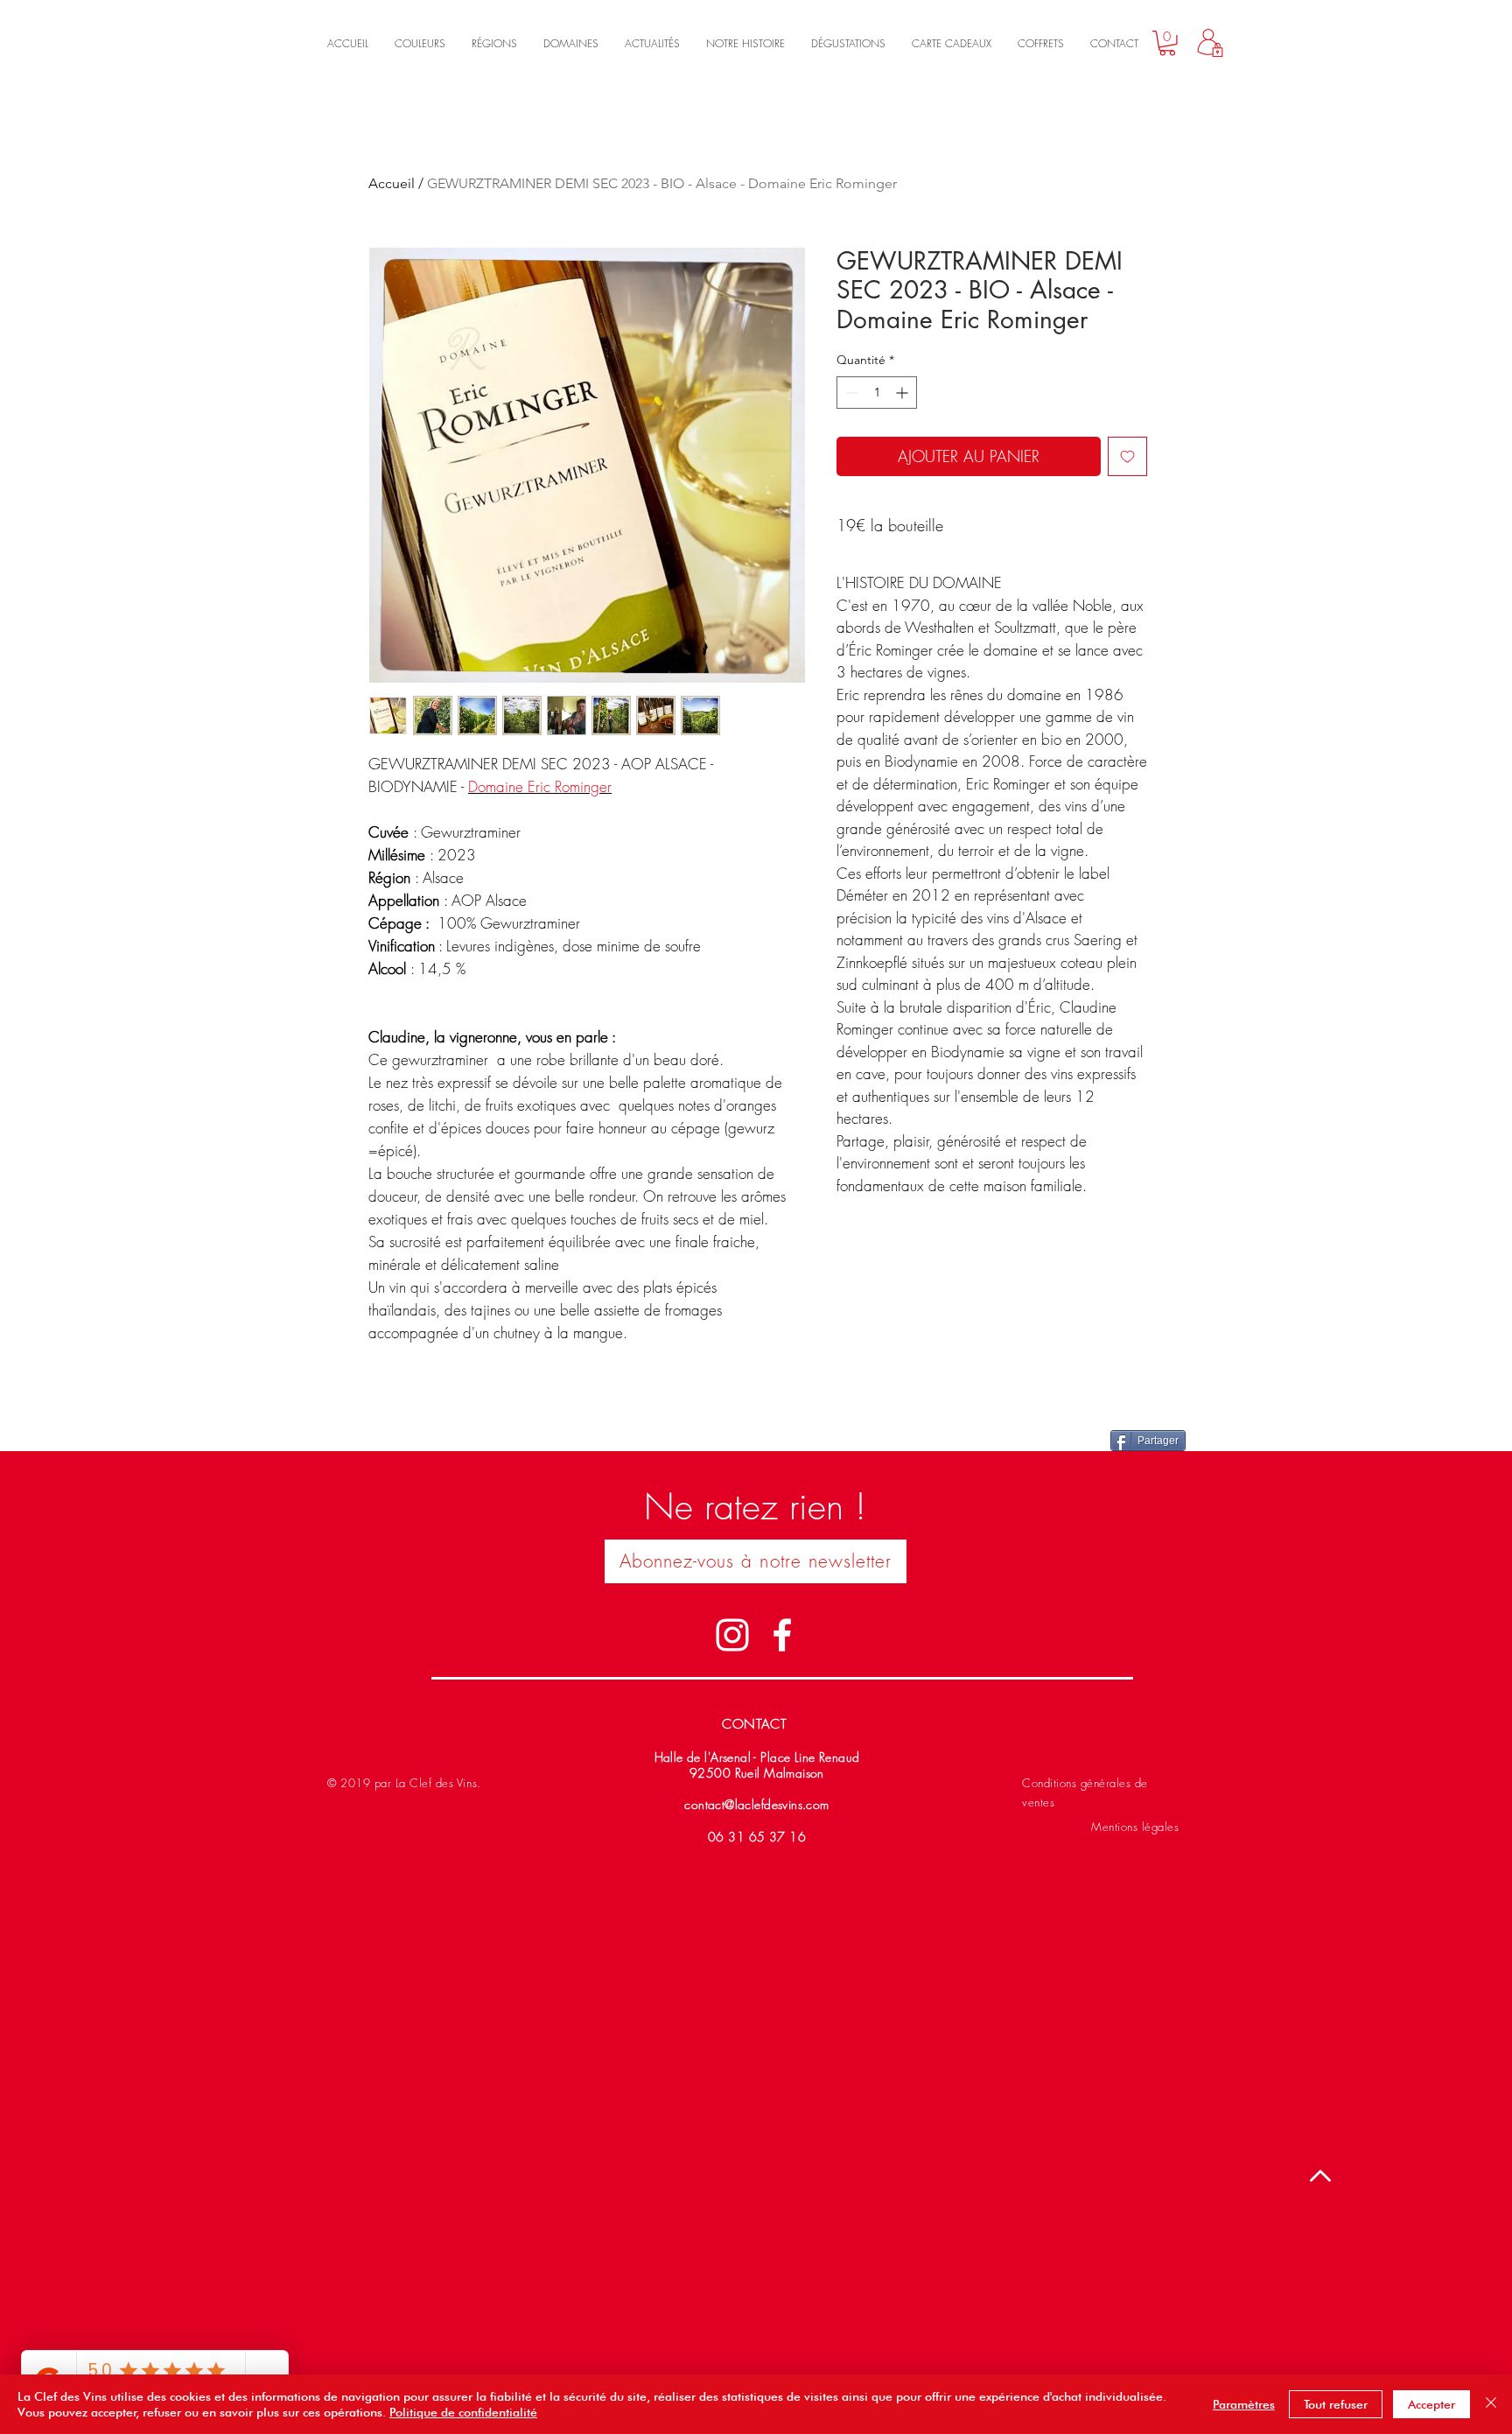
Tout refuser (1336, 2404)
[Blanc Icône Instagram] (732, 1635)
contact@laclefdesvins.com (757, 1804)
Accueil (392, 183)
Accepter (1431, 2404)
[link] (1167, 43)
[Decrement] (850, 393)
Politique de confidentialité (463, 2412)
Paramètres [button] (1244, 2404)
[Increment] (903, 393)
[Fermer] (1491, 2404)
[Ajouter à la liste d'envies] (1127, 456)
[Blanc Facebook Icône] (782, 1635)
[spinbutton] (877, 393)
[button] (756, 1561)
